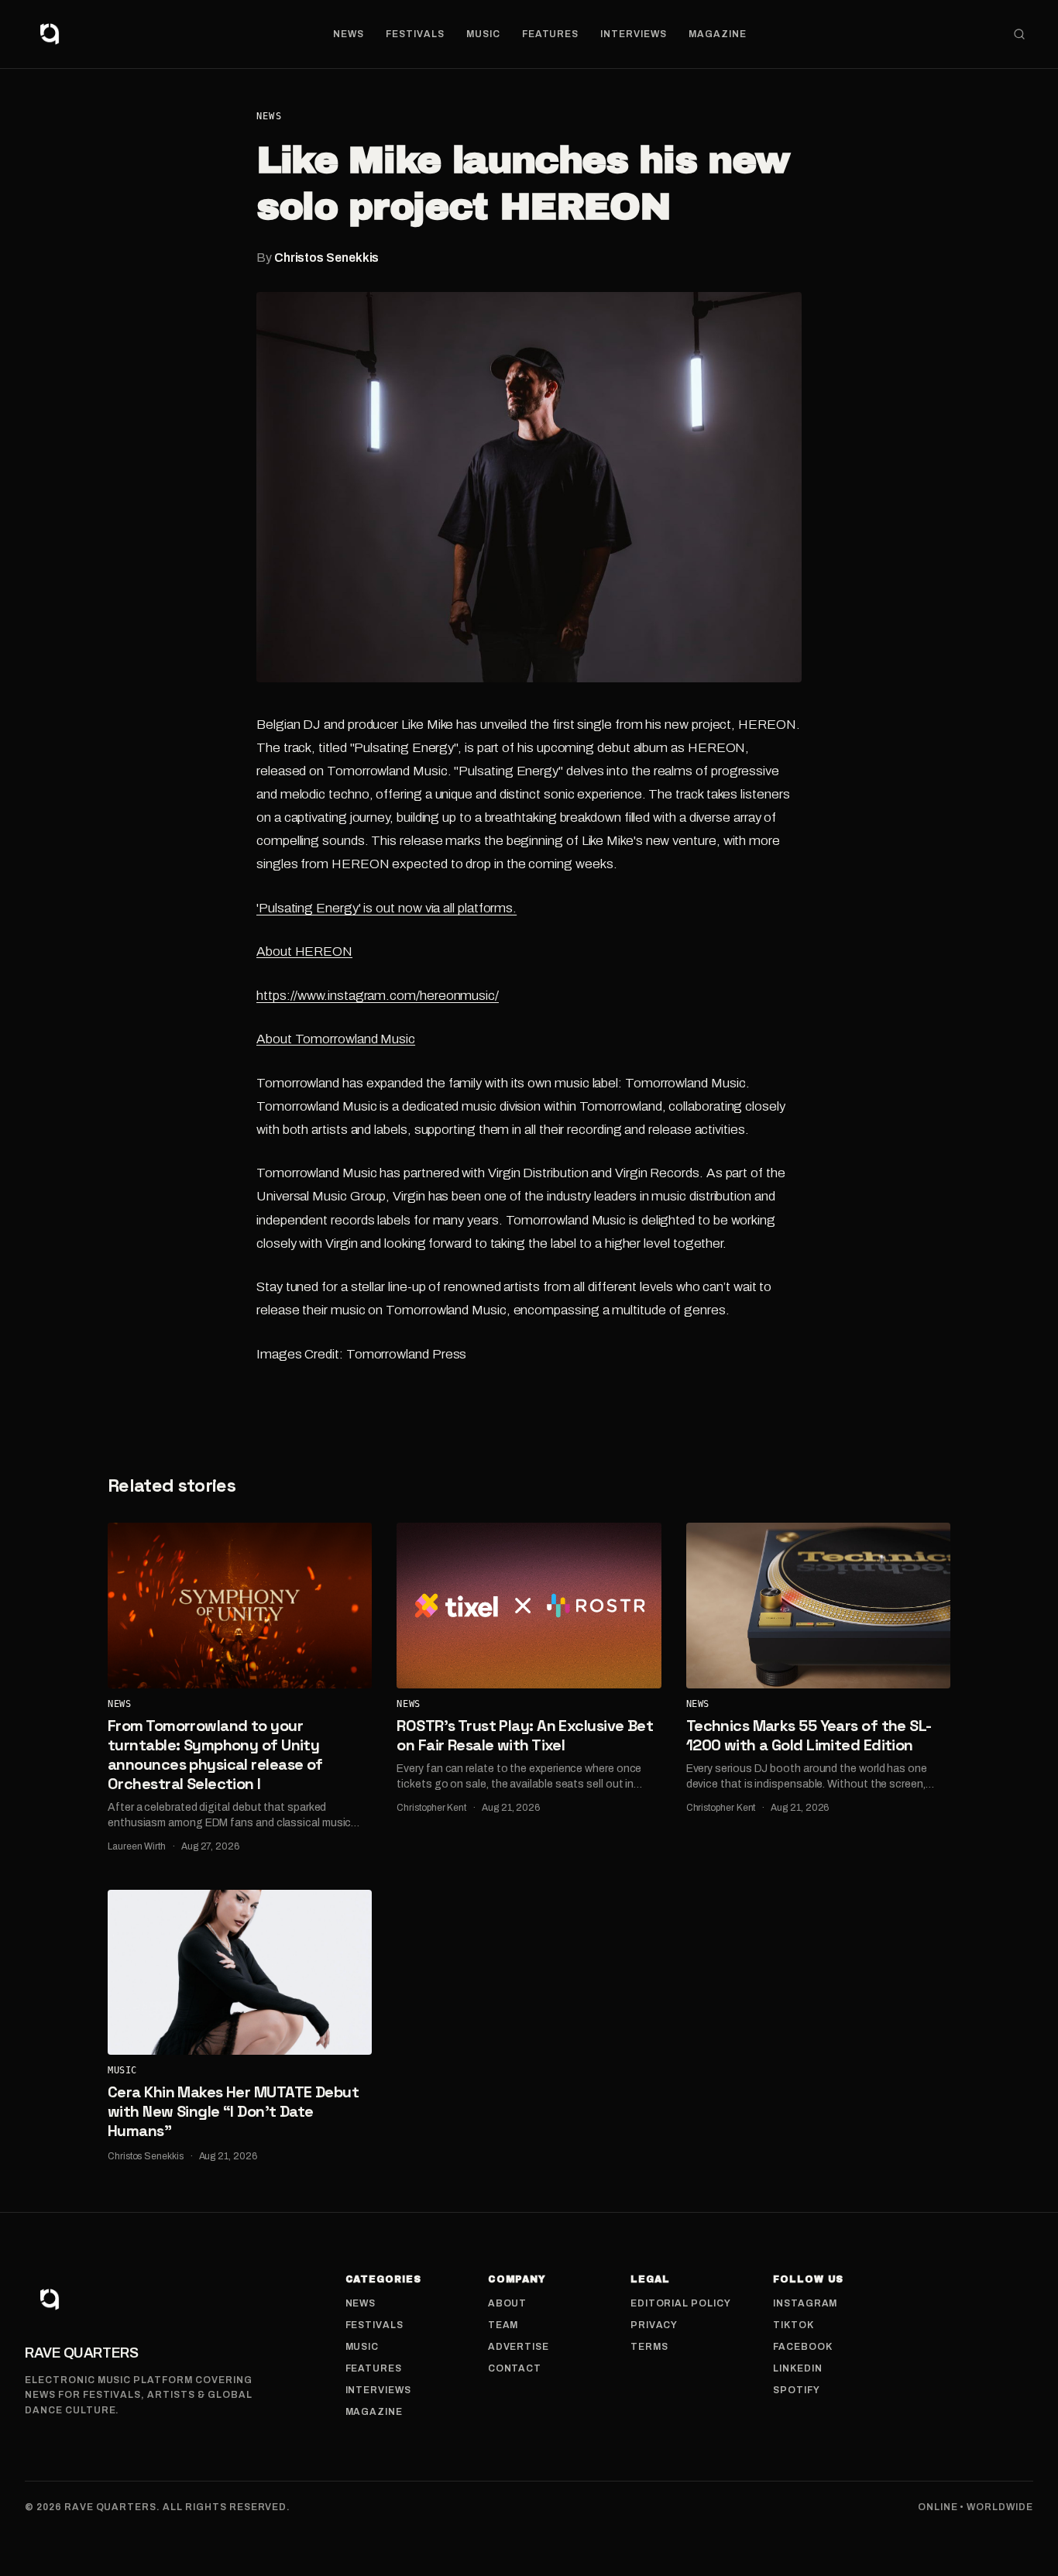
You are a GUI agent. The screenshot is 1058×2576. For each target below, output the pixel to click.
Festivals (415, 34)
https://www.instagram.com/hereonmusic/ (378, 996)
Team (503, 2325)
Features (551, 34)
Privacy (654, 2325)
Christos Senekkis (327, 258)
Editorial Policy (681, 2303)
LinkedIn (798, 2368)
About (508, 2303)
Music (483, 34)
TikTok (793, 2325)
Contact (515, 2368)
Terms (649, 2347)
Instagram (806, 2303)
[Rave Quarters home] (50, 34)
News (349, 34)
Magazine (718, 34)
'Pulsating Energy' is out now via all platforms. (386, 908)
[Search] (1019, 34)
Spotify (797, 2390)
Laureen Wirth (137, 1846)
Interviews (634, 34)
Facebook (803, 2347)
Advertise (519, 2347)
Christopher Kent (431, 1808)
